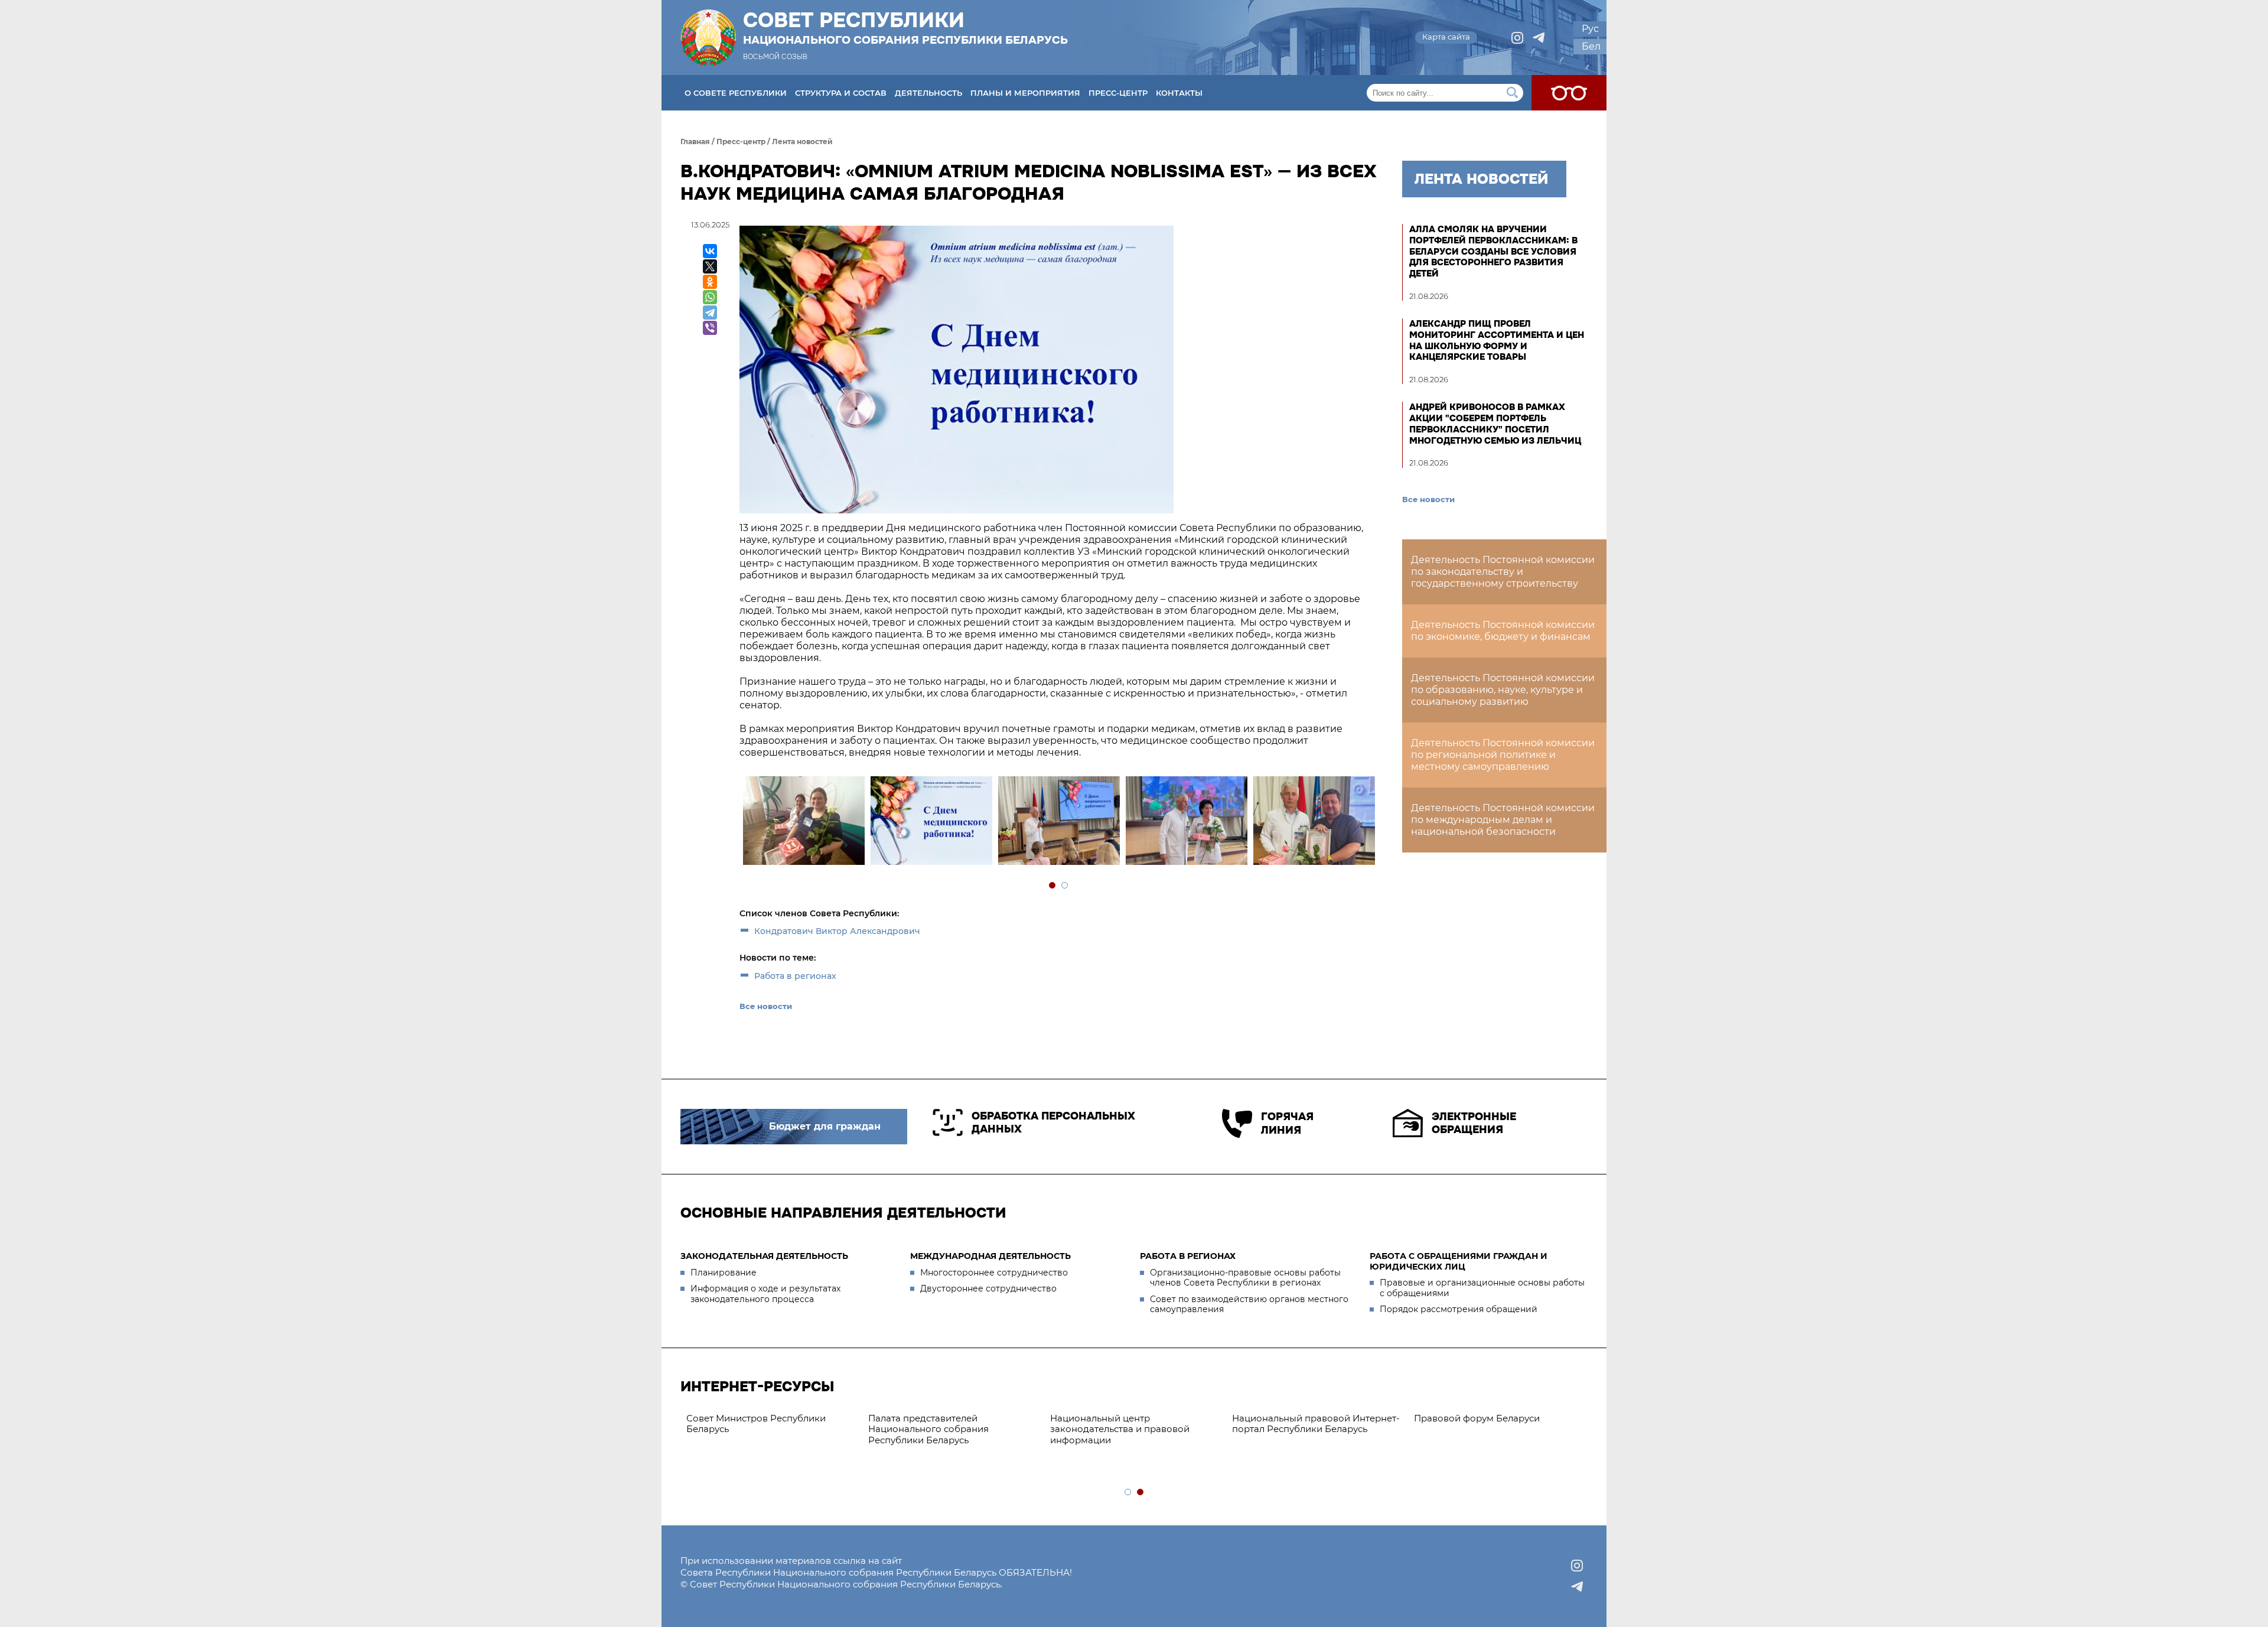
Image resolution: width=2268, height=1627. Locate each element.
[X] (710, 266)
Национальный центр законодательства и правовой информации (756, 1429)
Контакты (1179, 93)
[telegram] (1539, 38)
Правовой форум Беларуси (1113, 1418)
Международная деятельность (990, 1256)
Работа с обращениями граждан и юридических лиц (1459, 1261)
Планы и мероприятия (1025, 93)
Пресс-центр (1118, 93)
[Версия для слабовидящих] (1569, 93)
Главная (695, 141)
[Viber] (710, 328)
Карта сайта (1446, 37)
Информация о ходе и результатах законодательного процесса (765, 1294)
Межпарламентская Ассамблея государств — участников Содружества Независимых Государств (1486, 1435)
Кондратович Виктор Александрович (837, 931)
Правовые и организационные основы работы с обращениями (1482, 1288)
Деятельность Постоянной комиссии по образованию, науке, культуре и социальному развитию (1503, 690)
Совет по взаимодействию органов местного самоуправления (1249, 1304)
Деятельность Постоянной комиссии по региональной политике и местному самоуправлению (1503, 755)
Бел (1591, 46)
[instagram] (1517, 38)
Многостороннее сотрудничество (994, 1273)
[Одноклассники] (710, 282)
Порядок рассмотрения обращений (1459, 1309)
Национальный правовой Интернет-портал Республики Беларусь (952, 1424)
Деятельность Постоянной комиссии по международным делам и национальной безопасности (1503, 820)
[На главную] (708, 38)
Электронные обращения (1474, 1123)
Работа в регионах (795, 976)
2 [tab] (1065, 886)
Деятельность (928, 93)
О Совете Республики (736, 93)
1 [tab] (1053, 886)
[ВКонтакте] (710, 251)
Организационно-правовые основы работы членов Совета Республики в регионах (1245, 1278)
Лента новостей (802, 141)
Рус (1590, 29)
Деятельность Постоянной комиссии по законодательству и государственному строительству (1503, 572)
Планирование (724, 1273)
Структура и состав (841, 93)
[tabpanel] (803, 822)
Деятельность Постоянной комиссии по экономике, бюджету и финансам (1503, 631)
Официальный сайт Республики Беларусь (1306, 1424)
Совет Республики (905, 28)
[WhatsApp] (710, 297)
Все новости (766, 1006)
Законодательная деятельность (764, 1256)
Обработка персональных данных (1053, 1123)
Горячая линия (1287, 1123)
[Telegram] (710, 313)
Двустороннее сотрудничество (988, 1288)
